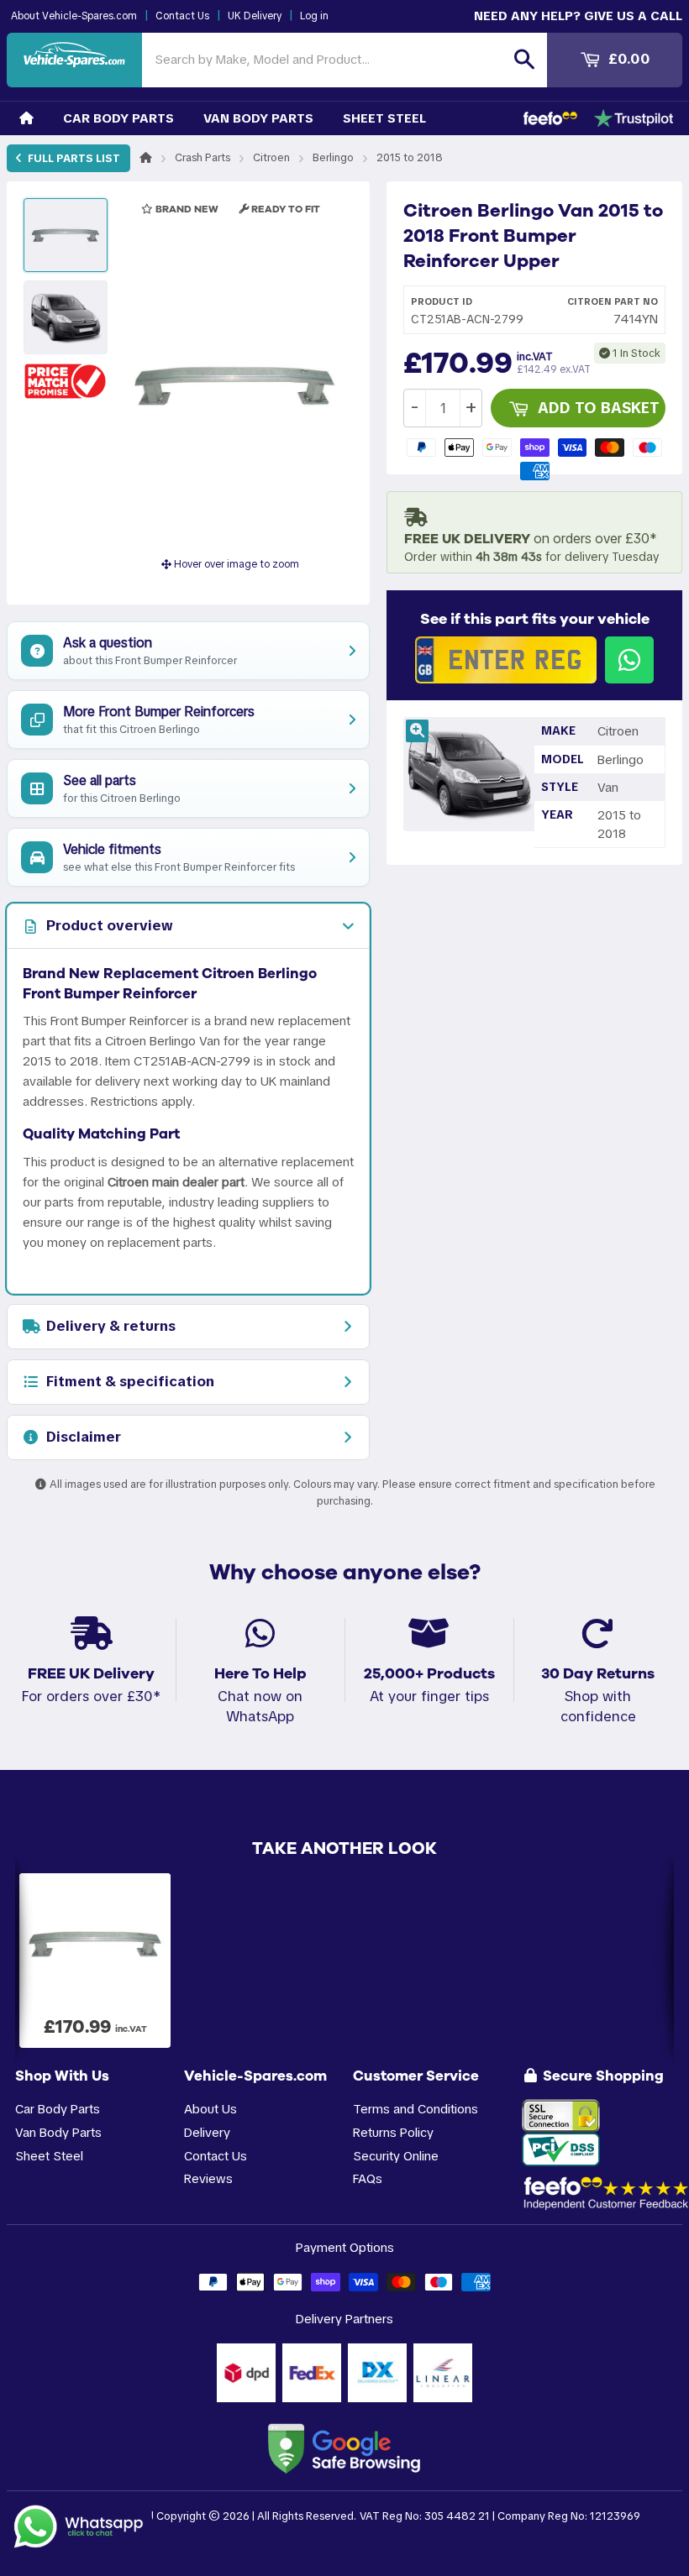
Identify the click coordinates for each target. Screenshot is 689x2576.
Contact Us (182, 16)
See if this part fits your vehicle (535, 619)
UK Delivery (255, 16)
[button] (66, 381)
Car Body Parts (118, 118)
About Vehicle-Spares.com (74, 16)
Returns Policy (393, 2132)
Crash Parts (202, 157)
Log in (314, 16)
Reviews (208, 2178)
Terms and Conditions (416, 2109)
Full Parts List (73, 158)
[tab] (188, 926)
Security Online (396, 2156)
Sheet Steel (384, 118)
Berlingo (333, 157)
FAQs (368, 2178)
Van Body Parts (258, 118)
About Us (210, 2109)
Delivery (207, 2132)
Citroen (271, 157)
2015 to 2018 (410, 157)
